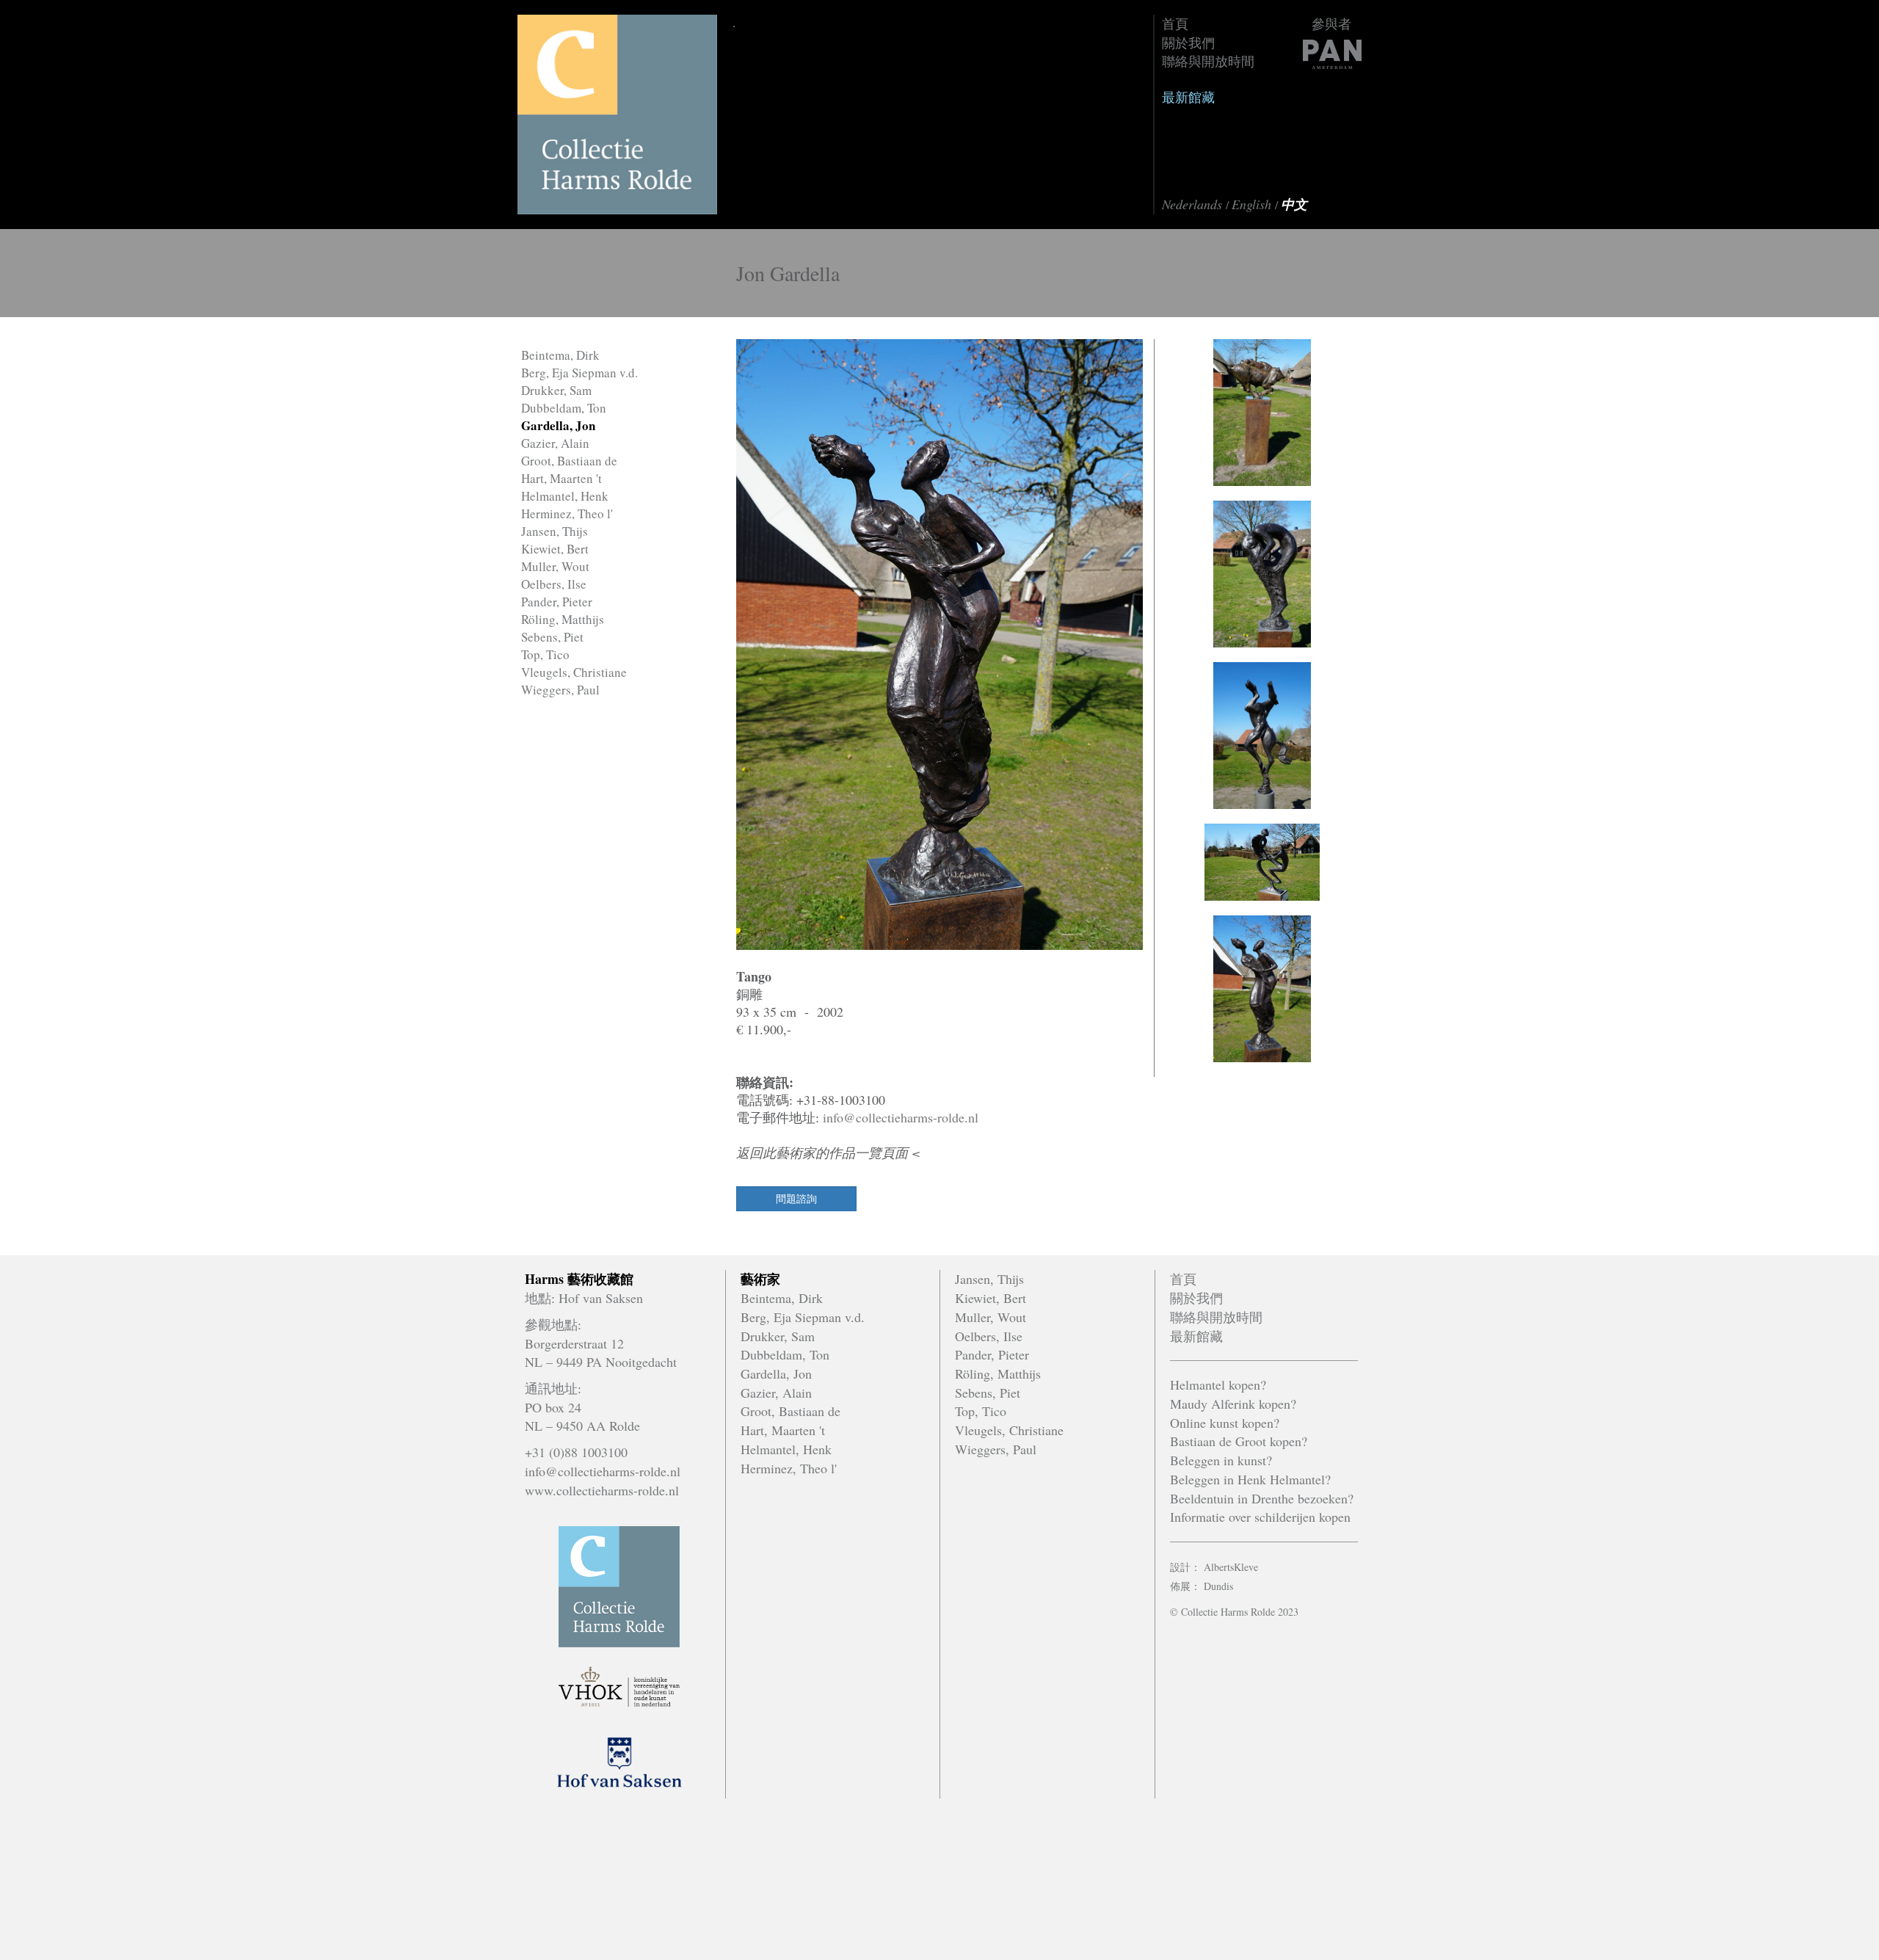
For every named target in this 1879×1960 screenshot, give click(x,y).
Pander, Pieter (557, 602)
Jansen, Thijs (555, 531)
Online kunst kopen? (1225, 1423)
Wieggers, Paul (560, 690)
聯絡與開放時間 (1208, 61)
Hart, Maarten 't (561, 478)
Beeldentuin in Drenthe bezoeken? (1262, 1498)
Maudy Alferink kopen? (1233, 1404)
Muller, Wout (555, 566)
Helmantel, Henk (565, 496)
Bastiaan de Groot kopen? (1239, 1441)
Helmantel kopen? (1218, 1384)
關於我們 (1188, 43)
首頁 (1175, 23)
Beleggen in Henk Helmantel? (1250, 1479)
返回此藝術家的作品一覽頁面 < (828, 1153)
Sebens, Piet (552, 637)
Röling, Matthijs (563, 619)
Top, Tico (545, 654)
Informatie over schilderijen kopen (1260, 1517)
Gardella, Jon (558, 425)
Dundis (1218, 1586)
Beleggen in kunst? (1221, 1460)
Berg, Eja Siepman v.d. (579, 373)
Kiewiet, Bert (555, 549)
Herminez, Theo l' (567, 513)
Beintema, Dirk (560, 355)
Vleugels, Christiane (574, 672)
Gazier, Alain (555, 443)
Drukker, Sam (556, 390)
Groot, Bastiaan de (569, 461)
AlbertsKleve (1231, 1567)
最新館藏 (1188, 97)
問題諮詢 (796, 1198)
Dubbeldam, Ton (564, 408)
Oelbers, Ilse (554, 584)
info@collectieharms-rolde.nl (901, 1117)
